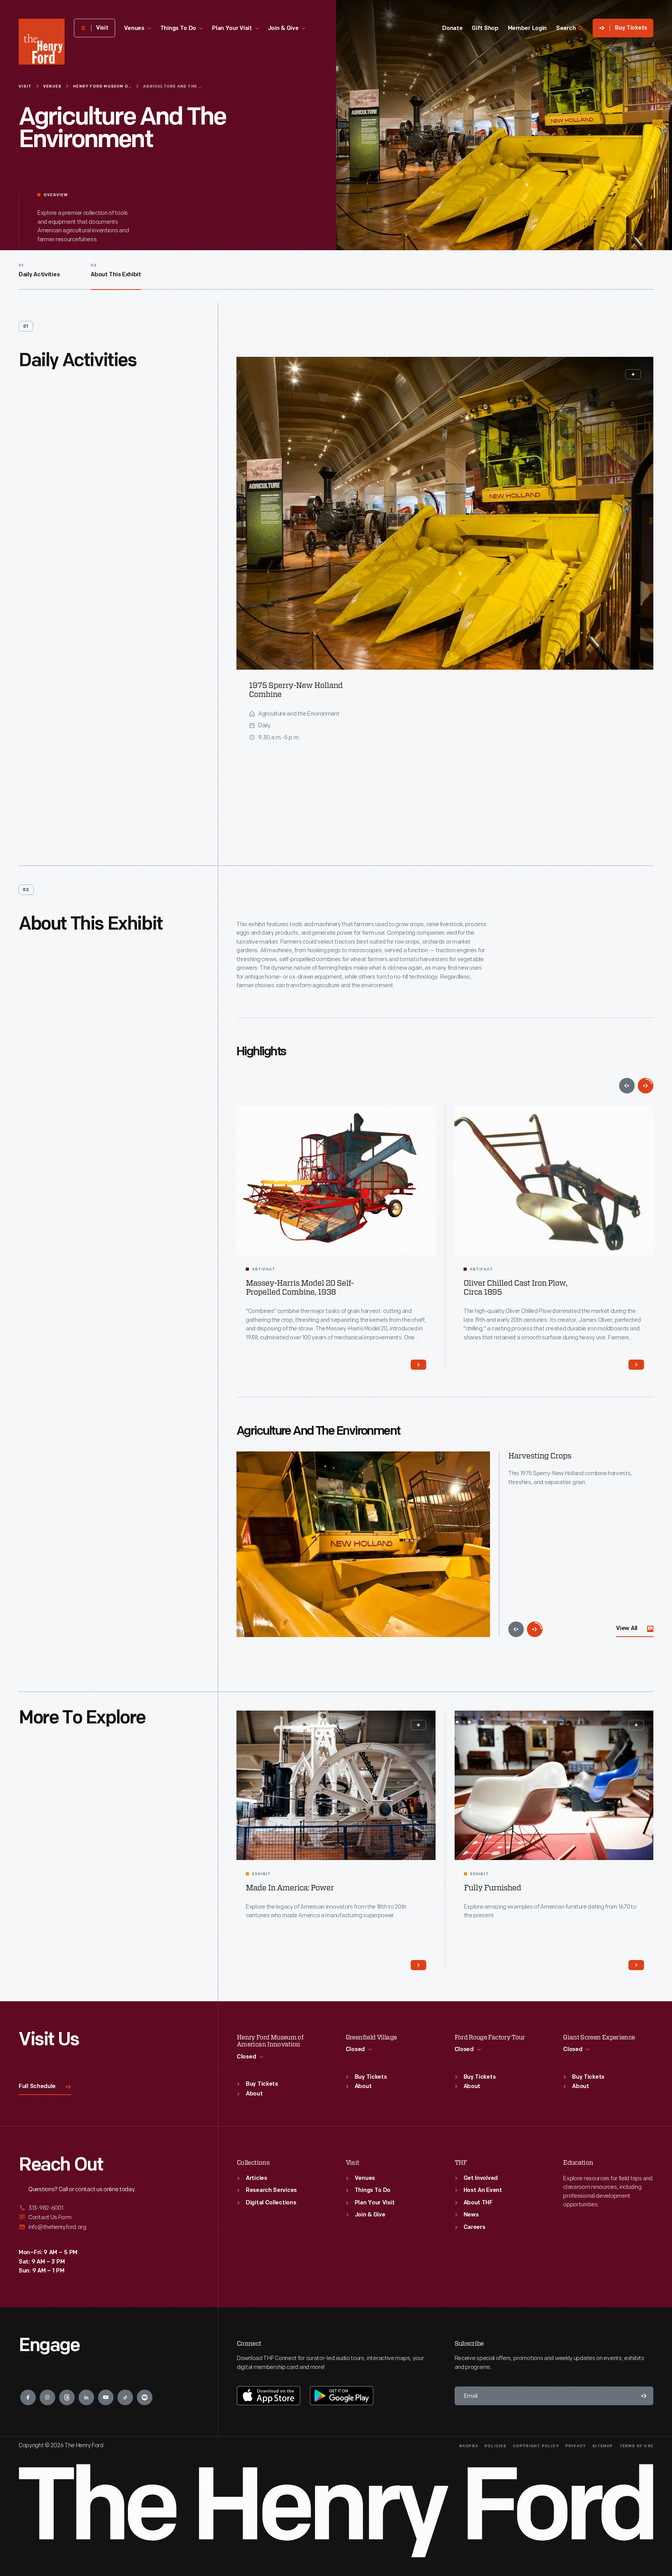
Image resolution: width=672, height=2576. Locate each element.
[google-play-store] (342, 2395)
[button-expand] (633, 374)
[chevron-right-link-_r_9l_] (418, 1365)
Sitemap (603, 2446)
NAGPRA (469, 2446)
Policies (496, 2446)
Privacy (576, 2446)
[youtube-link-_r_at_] (106, 2397)
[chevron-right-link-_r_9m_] (636, 1365)
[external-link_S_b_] (109, 2217)
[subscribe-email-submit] (644, 2396)
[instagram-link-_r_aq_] (47, 2397)
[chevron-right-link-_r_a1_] (418, 1965)
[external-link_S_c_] (109, 2227)
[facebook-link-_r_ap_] (28, 2397)
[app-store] (269, 2395)
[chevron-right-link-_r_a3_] (636, 1965)
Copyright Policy (536, 2446)
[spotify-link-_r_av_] (145, 2397)
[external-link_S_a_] (109, 2208)
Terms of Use (636, 2446)
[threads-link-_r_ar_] (67, 2397)
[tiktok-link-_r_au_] (125, 2397)
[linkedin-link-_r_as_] (86, 2397)
